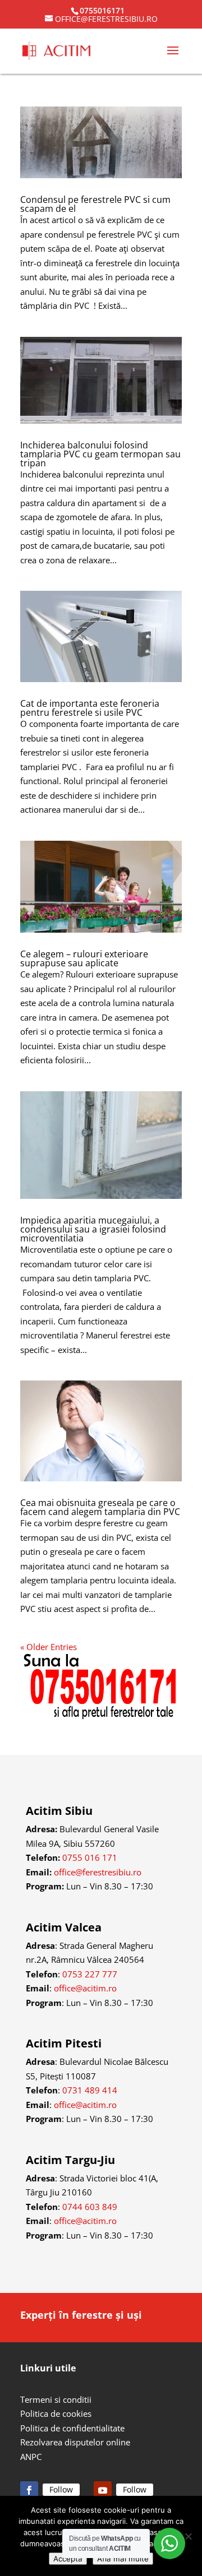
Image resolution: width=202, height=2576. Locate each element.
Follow (61, 2489)
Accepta (68, 2559)
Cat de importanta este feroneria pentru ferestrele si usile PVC (90, 708)
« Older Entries (49, 1647)
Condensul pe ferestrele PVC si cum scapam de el (95, 204)
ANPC (31, 2457)
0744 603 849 (90, 2207)
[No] (188, 2536)
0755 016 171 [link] (90, 1857)
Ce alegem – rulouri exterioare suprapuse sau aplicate (84, 958)
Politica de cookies (56, 2413)
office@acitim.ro (85, 1988)
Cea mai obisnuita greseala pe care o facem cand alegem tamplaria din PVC (100, 1507)
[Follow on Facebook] (29, 2490)
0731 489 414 (90, 2090)
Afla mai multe (123, 2559)
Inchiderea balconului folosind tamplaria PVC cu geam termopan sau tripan (100, 454)
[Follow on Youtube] (103, 2490)
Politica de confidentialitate (72, 2428)
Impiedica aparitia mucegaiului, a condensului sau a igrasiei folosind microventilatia (93, 1229)
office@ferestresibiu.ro (98, 1872)
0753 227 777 (90, 1974)
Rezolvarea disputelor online (75, 2442)
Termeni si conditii (56, 2399)
